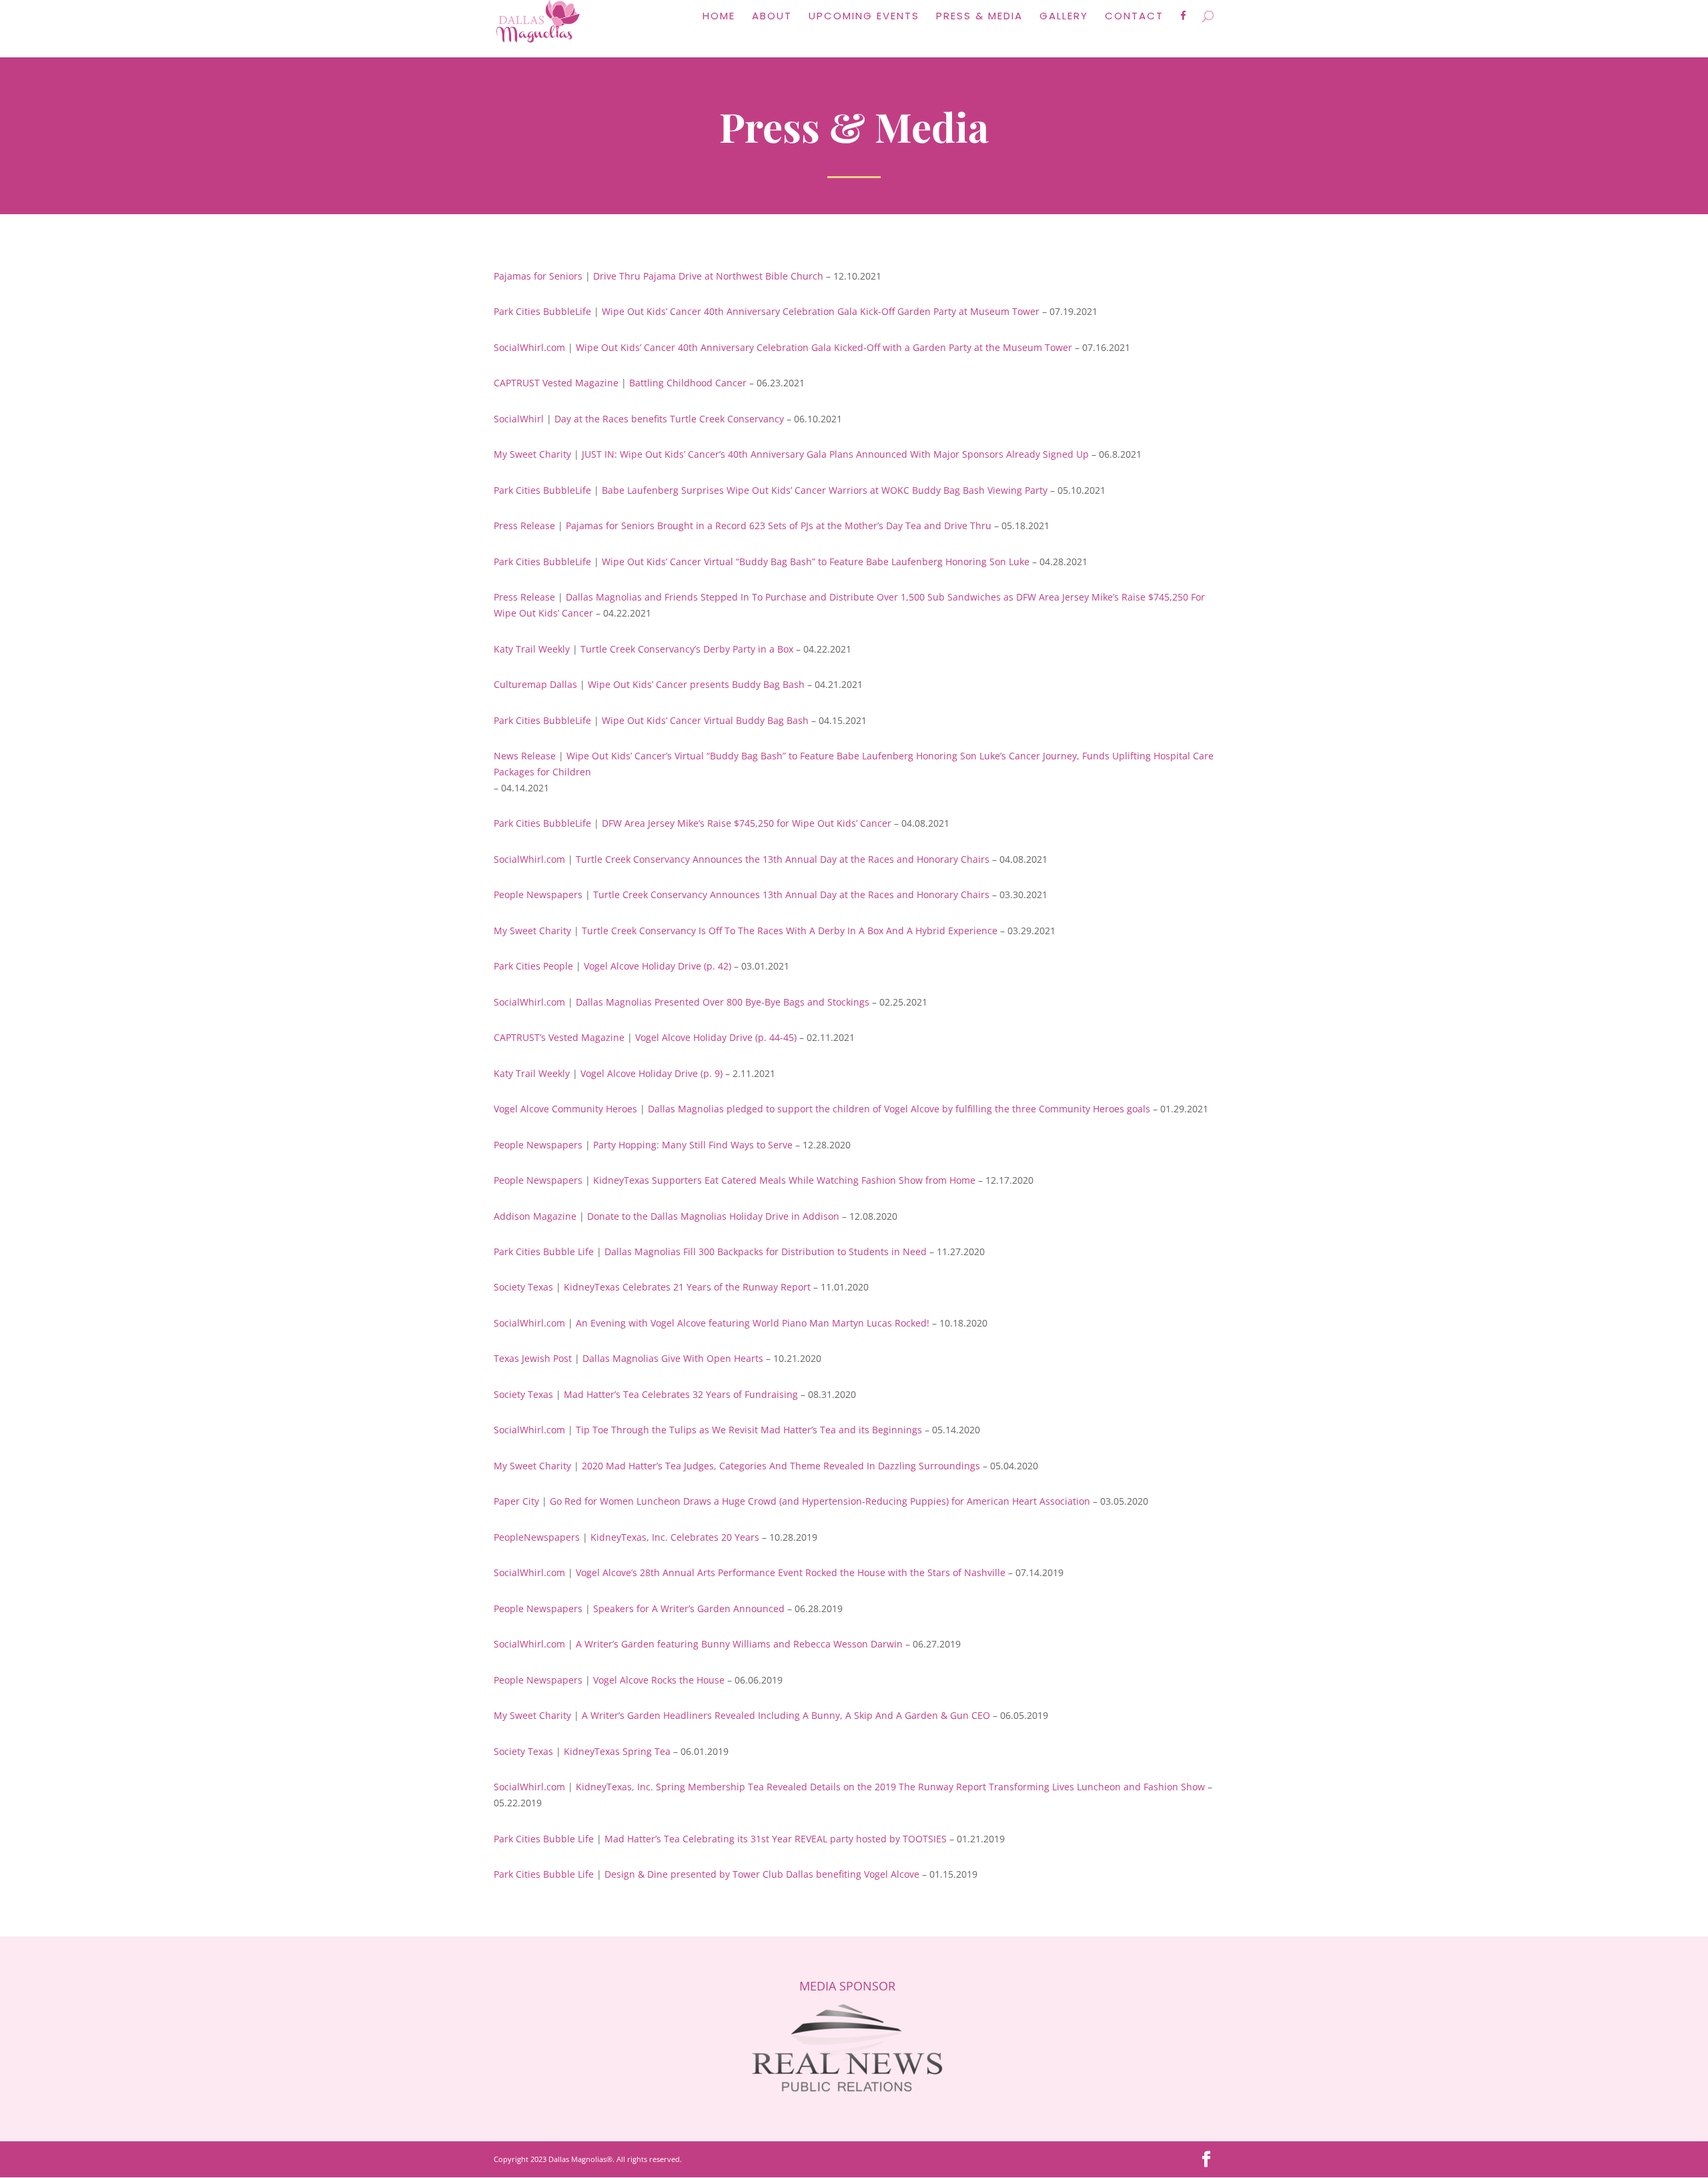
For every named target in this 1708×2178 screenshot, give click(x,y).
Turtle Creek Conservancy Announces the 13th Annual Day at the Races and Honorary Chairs (783, 859)
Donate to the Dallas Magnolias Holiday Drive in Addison (713, 1216)
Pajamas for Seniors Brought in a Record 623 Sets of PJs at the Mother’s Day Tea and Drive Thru (779, 525)
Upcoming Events (864, 17)
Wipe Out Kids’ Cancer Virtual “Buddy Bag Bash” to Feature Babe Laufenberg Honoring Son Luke (816, 562)
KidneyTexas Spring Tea (617, 1751)
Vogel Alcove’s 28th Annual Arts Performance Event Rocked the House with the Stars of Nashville (791, 1572)
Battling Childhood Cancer (688, 383)
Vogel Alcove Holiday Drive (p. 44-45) (716, 1037)
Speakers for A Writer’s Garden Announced (689, 1608)
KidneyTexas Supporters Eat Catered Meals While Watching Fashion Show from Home (784, 1180)
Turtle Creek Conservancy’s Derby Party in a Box (687, 649)
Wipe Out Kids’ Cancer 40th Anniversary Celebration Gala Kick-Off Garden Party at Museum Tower (821, 311)
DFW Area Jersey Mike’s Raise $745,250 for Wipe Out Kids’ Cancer (747, 823)
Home (719, 17)
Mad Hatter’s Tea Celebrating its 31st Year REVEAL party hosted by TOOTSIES (776, 1839)
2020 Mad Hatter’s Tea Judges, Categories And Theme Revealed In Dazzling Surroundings (781, 1466)
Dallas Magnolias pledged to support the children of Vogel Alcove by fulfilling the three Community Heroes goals (899, 1109)
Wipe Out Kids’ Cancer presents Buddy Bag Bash (696, 684)
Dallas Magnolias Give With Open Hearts (673, 1358)
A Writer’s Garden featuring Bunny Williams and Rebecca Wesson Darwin (739, 1644)
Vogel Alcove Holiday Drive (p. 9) (652, 1073)
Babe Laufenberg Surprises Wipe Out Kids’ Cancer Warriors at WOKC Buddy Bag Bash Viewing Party (825, 490)
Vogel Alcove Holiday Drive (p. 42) (658, 966)
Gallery (1064, 17)
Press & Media (979, 17)
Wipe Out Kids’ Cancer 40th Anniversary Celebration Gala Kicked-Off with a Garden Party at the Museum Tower (824, 347)
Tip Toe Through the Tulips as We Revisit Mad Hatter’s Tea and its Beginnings (749, 1430)
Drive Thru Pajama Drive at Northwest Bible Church (708, 276)
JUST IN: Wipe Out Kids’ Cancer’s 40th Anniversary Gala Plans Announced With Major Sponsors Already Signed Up (835, 454)
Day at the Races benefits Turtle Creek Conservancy (669, 419)
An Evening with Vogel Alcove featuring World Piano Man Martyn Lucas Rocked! (753, 1323)
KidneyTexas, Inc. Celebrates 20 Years (675, 1537)
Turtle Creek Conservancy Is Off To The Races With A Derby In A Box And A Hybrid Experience (790, 931)
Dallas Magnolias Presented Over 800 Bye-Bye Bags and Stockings (723, 1002)
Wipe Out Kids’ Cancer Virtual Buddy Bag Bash (705, 720)
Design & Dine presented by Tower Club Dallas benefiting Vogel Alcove (762, 1874)
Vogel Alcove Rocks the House (659, 1680)
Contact (1134, 17)
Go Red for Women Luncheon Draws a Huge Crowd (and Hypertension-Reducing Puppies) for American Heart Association (820, 1501)
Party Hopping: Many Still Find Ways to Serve (693, 1145)
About (772, 17)
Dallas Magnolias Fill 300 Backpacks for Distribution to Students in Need (766, 1251)
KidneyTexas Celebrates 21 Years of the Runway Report (687, 1287)
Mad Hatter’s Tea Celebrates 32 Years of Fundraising (681, 1394)
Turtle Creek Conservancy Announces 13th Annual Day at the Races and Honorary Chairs (791, 894)
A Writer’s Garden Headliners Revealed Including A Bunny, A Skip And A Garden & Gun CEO (786, 1715)
